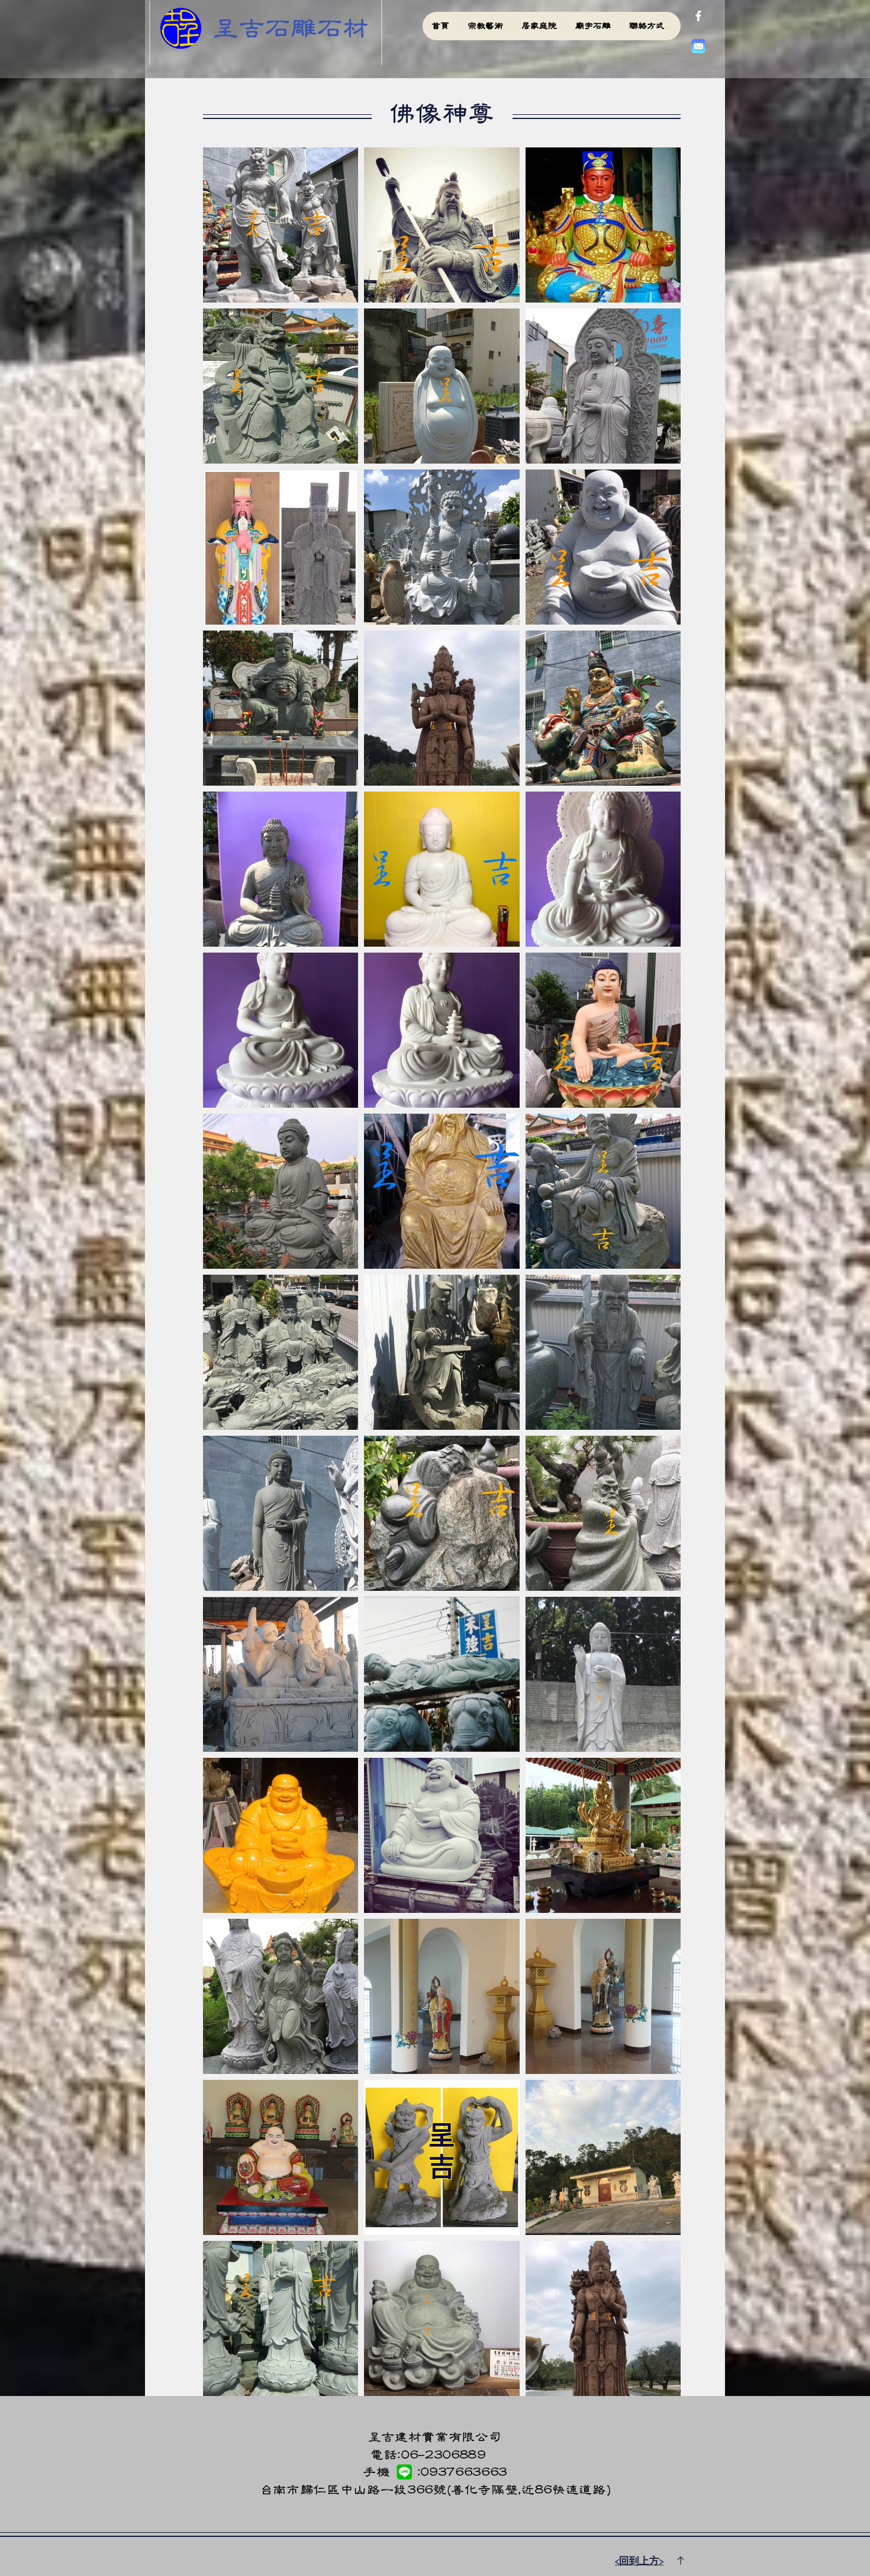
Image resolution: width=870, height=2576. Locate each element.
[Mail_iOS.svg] (698, 46)
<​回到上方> (639, 2561)
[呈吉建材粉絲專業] (698, 16)
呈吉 (239, 28)
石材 (343, 28)
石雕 (291, 28)
